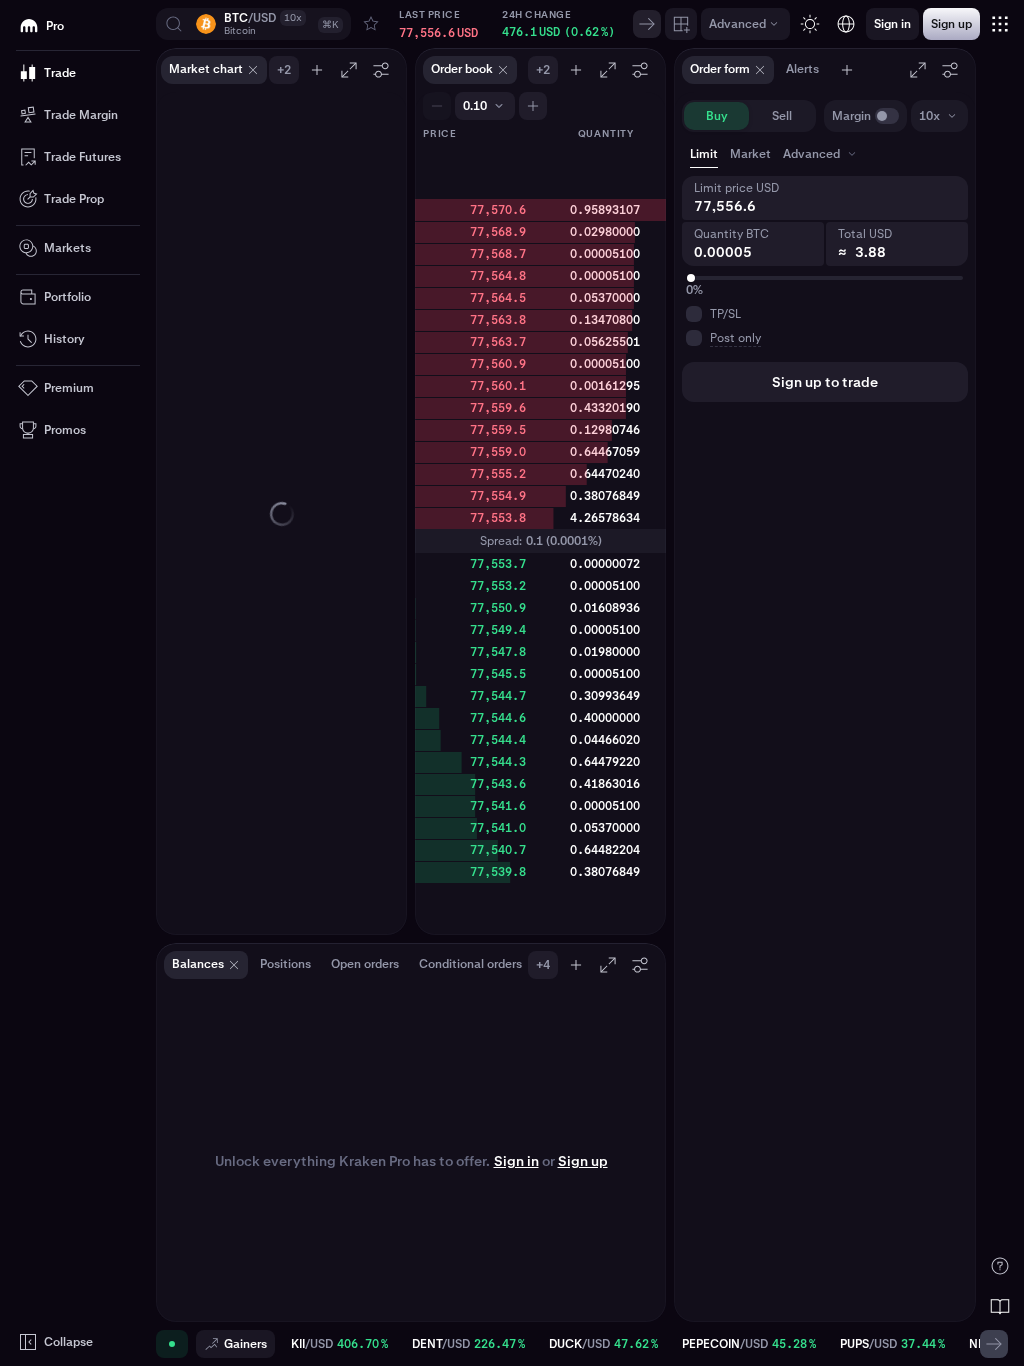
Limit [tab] (704, 154)
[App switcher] (1000, 24)
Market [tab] (750, 154)
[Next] (647, 24)
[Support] (1000, 1266)
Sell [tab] (782, 116)
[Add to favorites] (371, 24)
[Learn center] (1000, 1306)
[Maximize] (349, 70)
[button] (253, 24)
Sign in (516, 1161)
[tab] (821, 154)
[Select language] (846, 24)
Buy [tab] (717, 116)
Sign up (583, 1161)
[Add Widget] (681, 24)
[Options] (381, 70)
